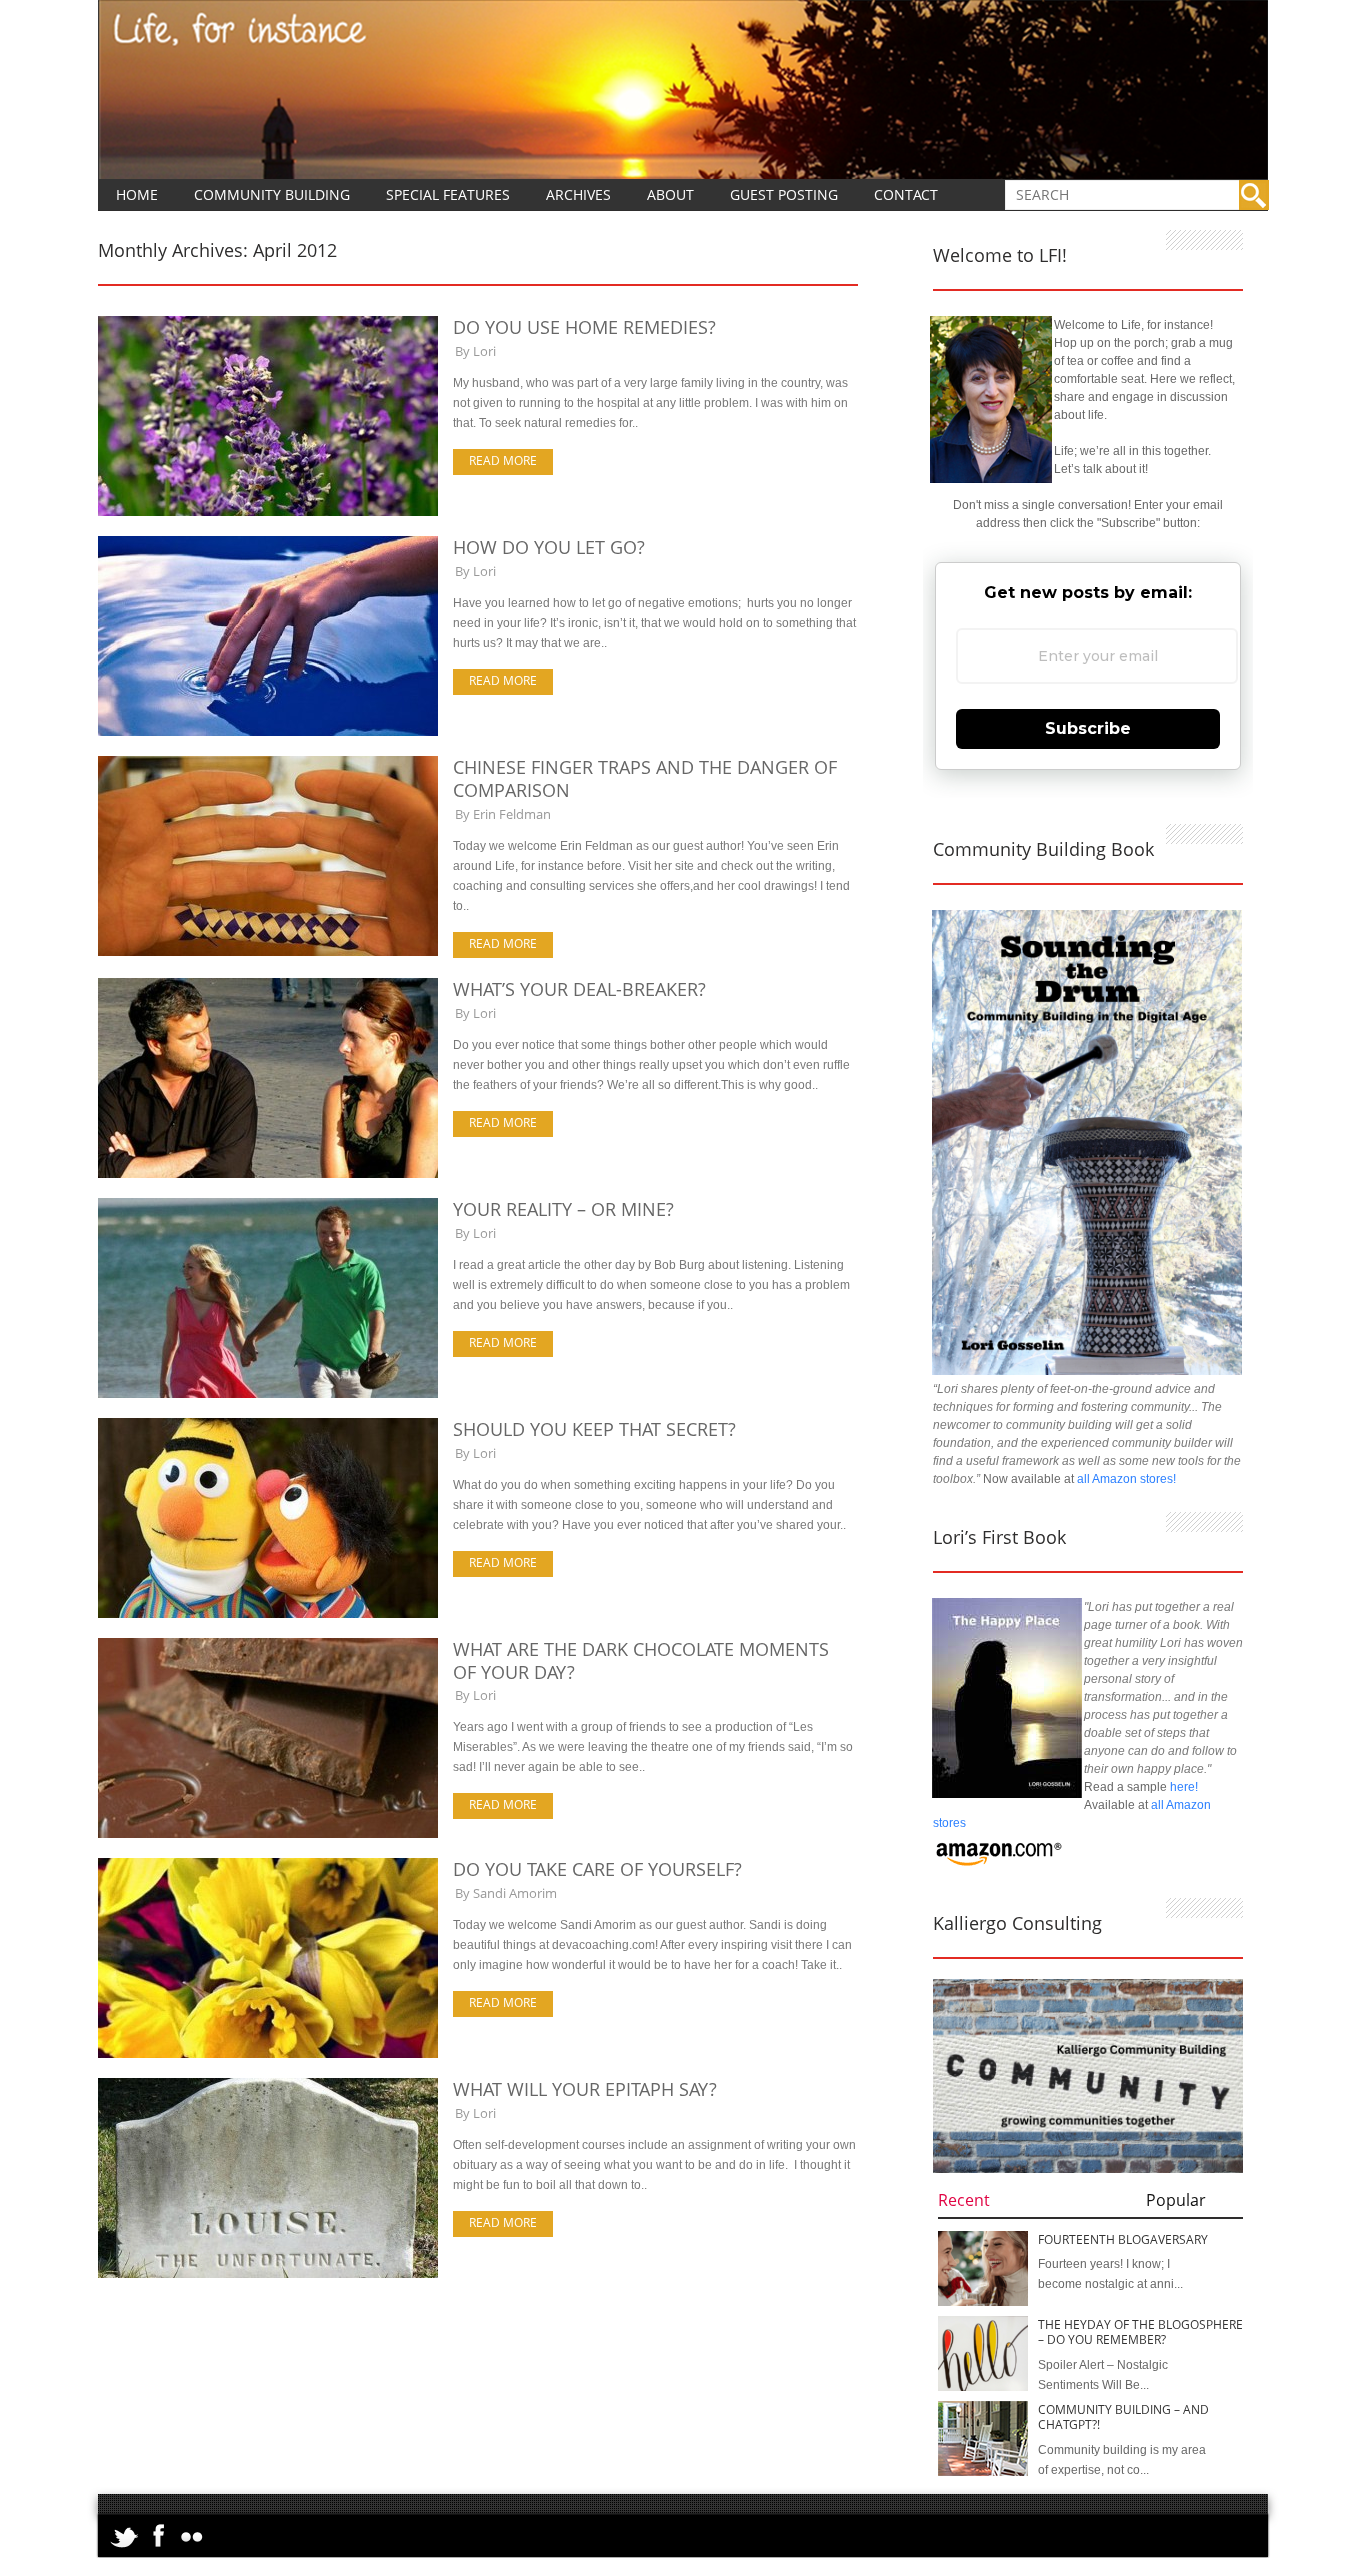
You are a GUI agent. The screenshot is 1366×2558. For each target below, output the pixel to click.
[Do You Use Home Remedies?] (268, 512)
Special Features (448, 194)
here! (1184, 1787)
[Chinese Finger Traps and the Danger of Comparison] (268, 952)
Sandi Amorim (515, 1893)
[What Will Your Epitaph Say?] (268, 2274)
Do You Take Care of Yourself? (597, 1869)
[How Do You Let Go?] (268, 732)
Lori (484, 351)
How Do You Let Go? (549, 547)
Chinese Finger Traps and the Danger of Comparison (645, 778)
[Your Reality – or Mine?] (268, 1394)
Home (137, 194)
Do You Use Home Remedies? (584, 327)
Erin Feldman (512, 814)
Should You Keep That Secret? (594, 1429)
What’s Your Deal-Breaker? (579, 989)
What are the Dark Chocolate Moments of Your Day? (641, 1660)
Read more (503, 460)
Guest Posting (784, 194)
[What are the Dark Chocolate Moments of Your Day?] (268, 1834)
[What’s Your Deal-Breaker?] (268, 1174)
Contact (906, 194)
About (670, 194)
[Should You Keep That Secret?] (268, 1614)
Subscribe (1088, 728)
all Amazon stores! (1126, 1479)
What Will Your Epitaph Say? (585, 2089)
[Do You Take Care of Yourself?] (268, 2054)
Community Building (272, 194)
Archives (578, 194)
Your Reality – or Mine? (563, 1209)
